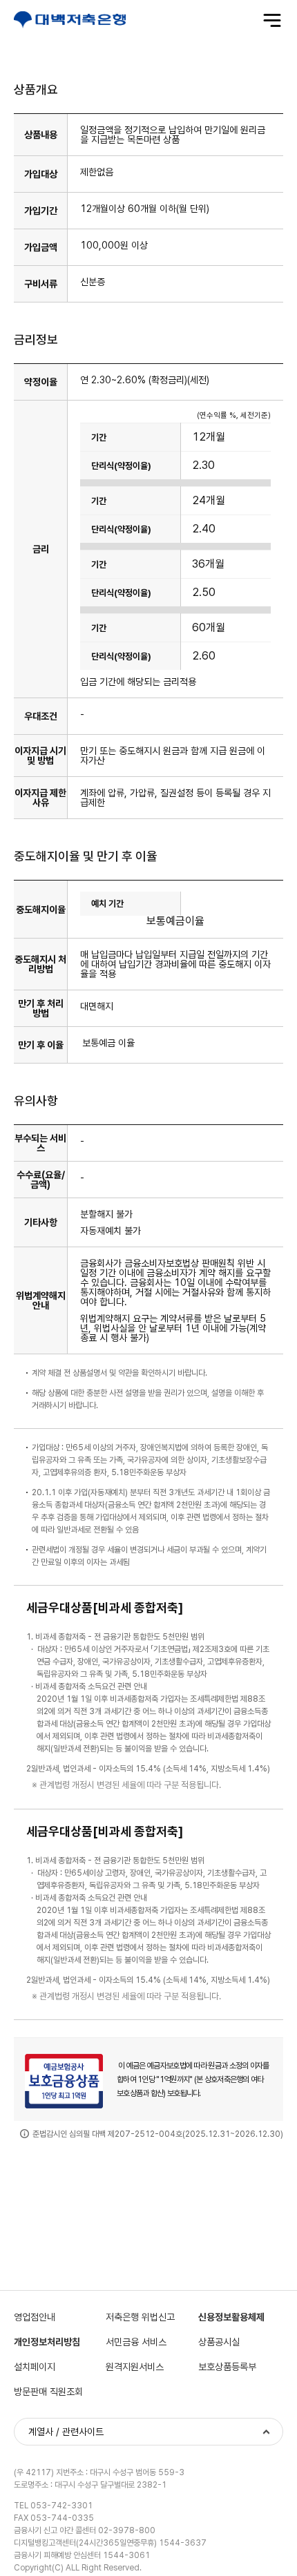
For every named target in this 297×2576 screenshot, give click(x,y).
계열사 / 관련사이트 (66, 2432)
